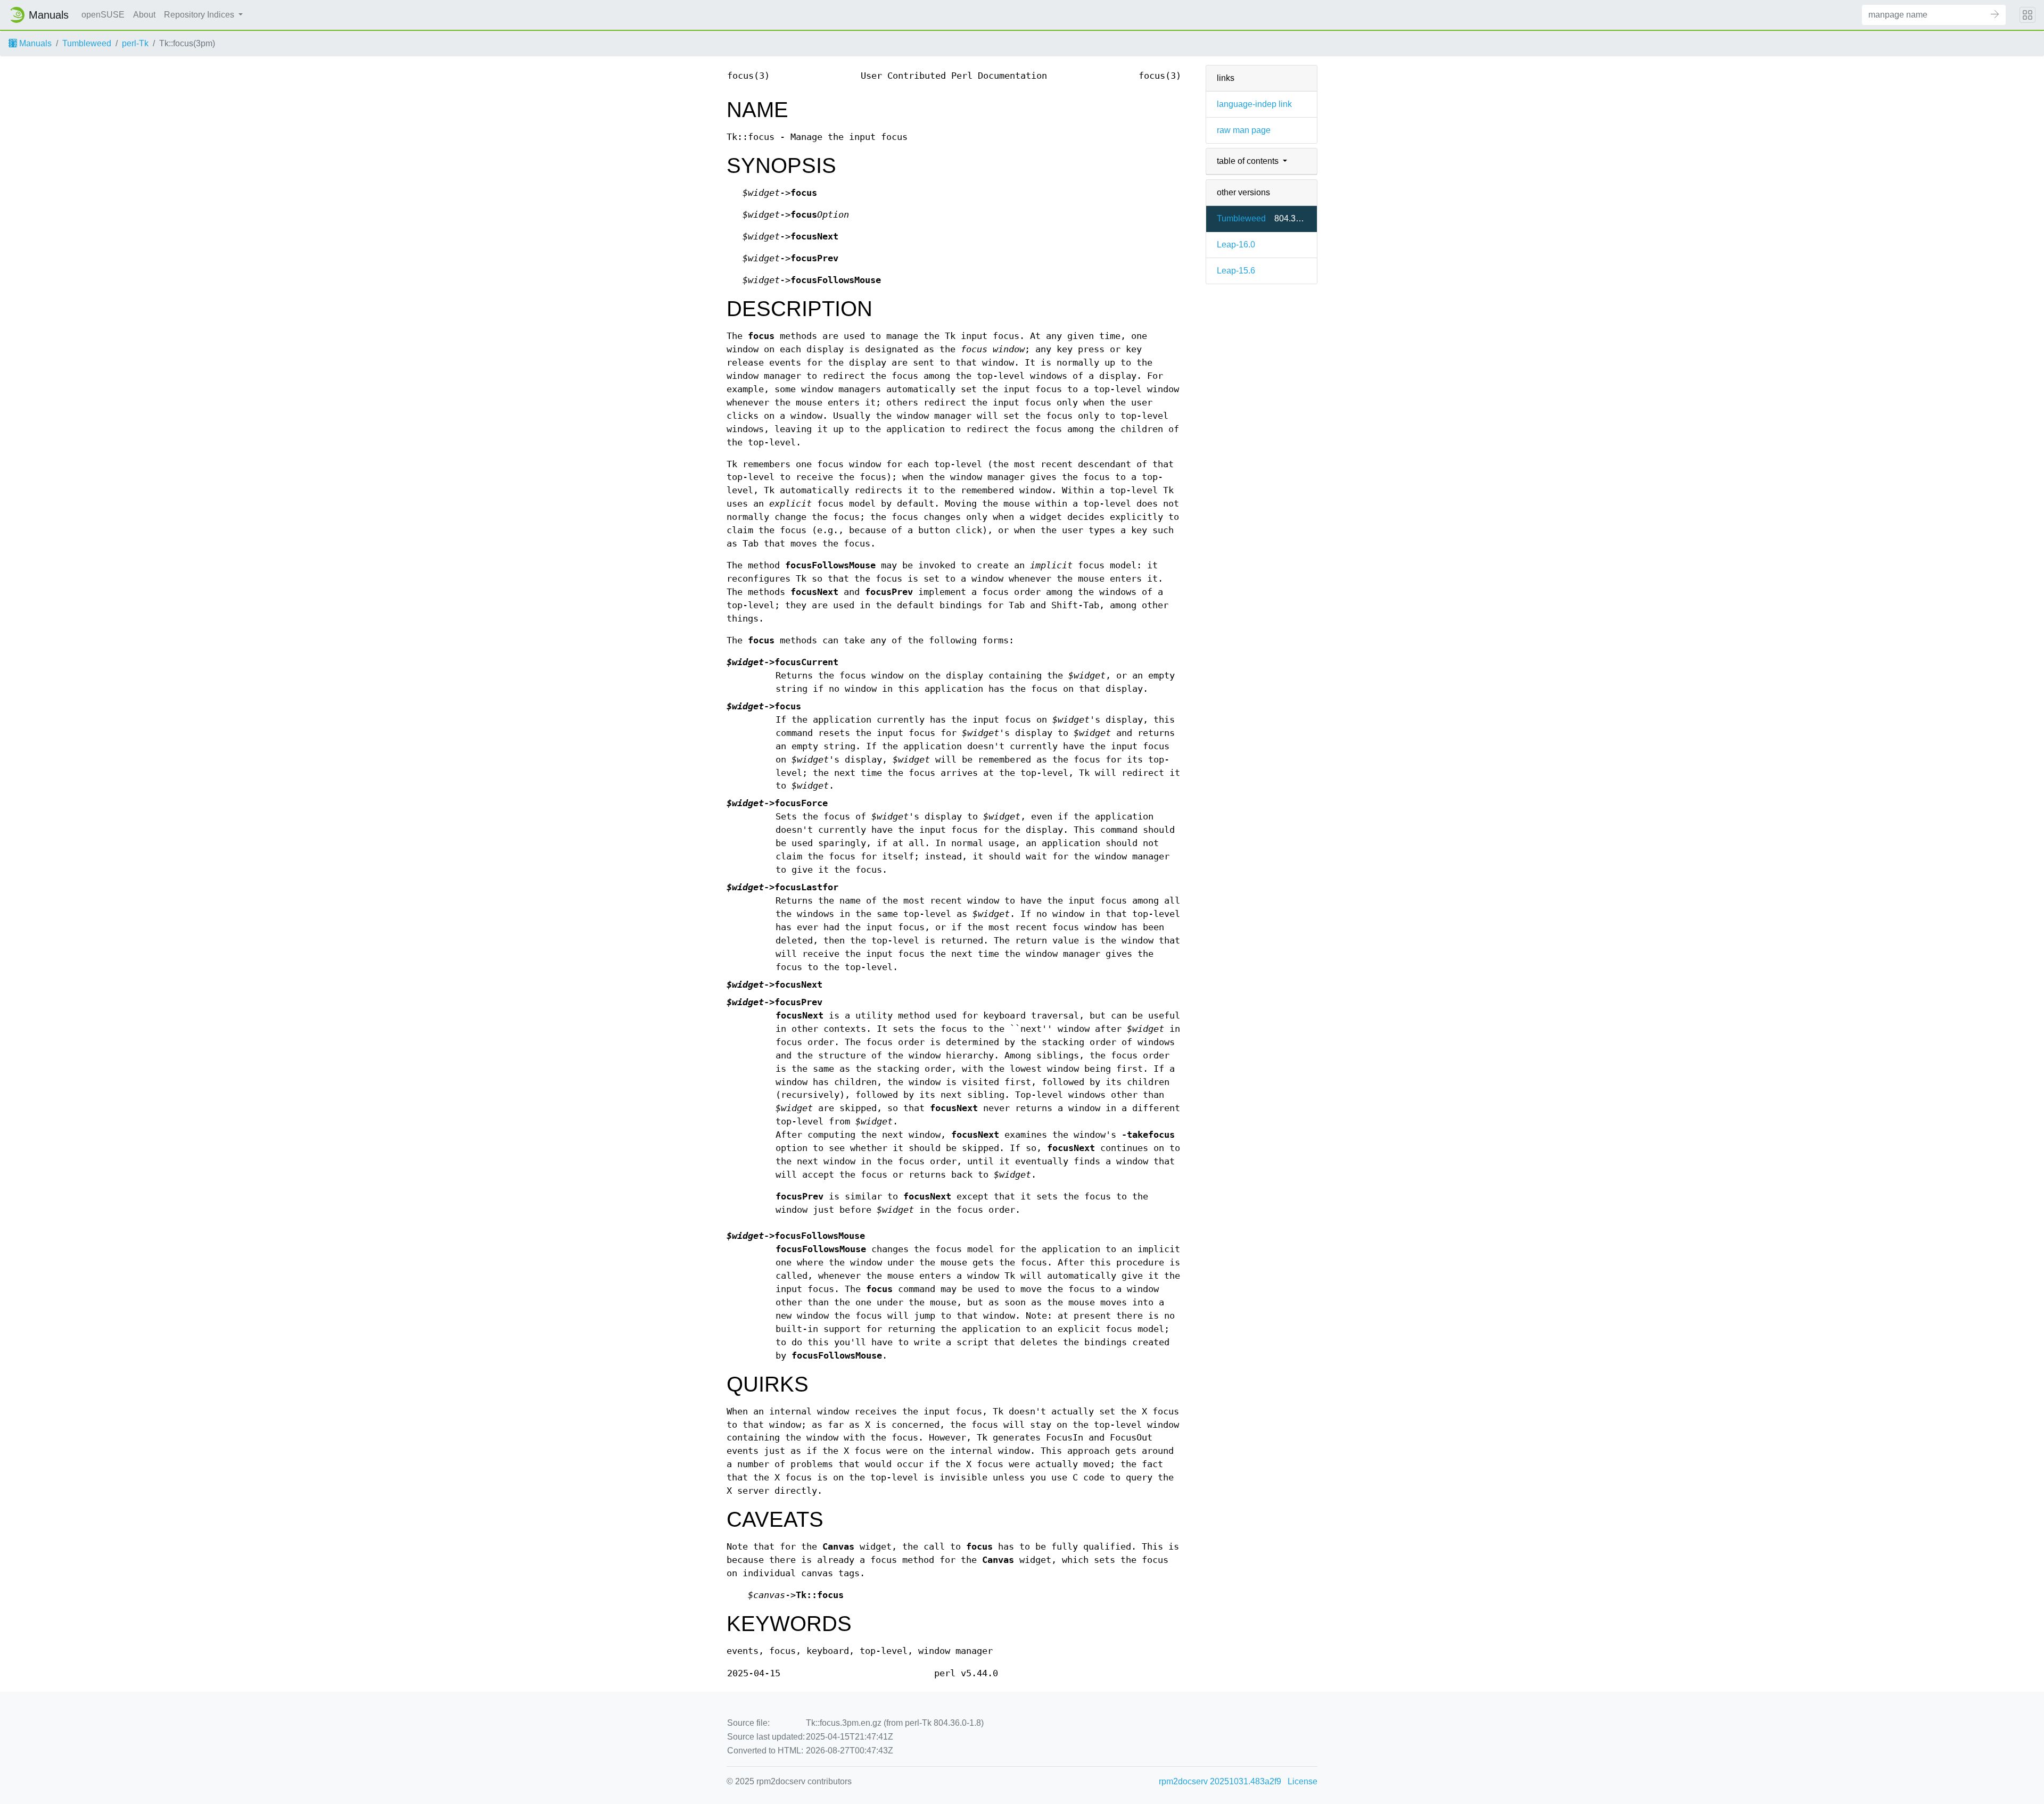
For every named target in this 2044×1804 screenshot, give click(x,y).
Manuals (34, 43)
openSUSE (103, 15)
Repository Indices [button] (200, 15)
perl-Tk (135, 43)
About (144, 15)
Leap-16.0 (1236, 245)
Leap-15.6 (1236, 271)
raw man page (1244, 130)
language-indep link (1254, 104)
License (1303, 1781)
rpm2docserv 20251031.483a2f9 (1220, 1781)
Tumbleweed (87, 43)
